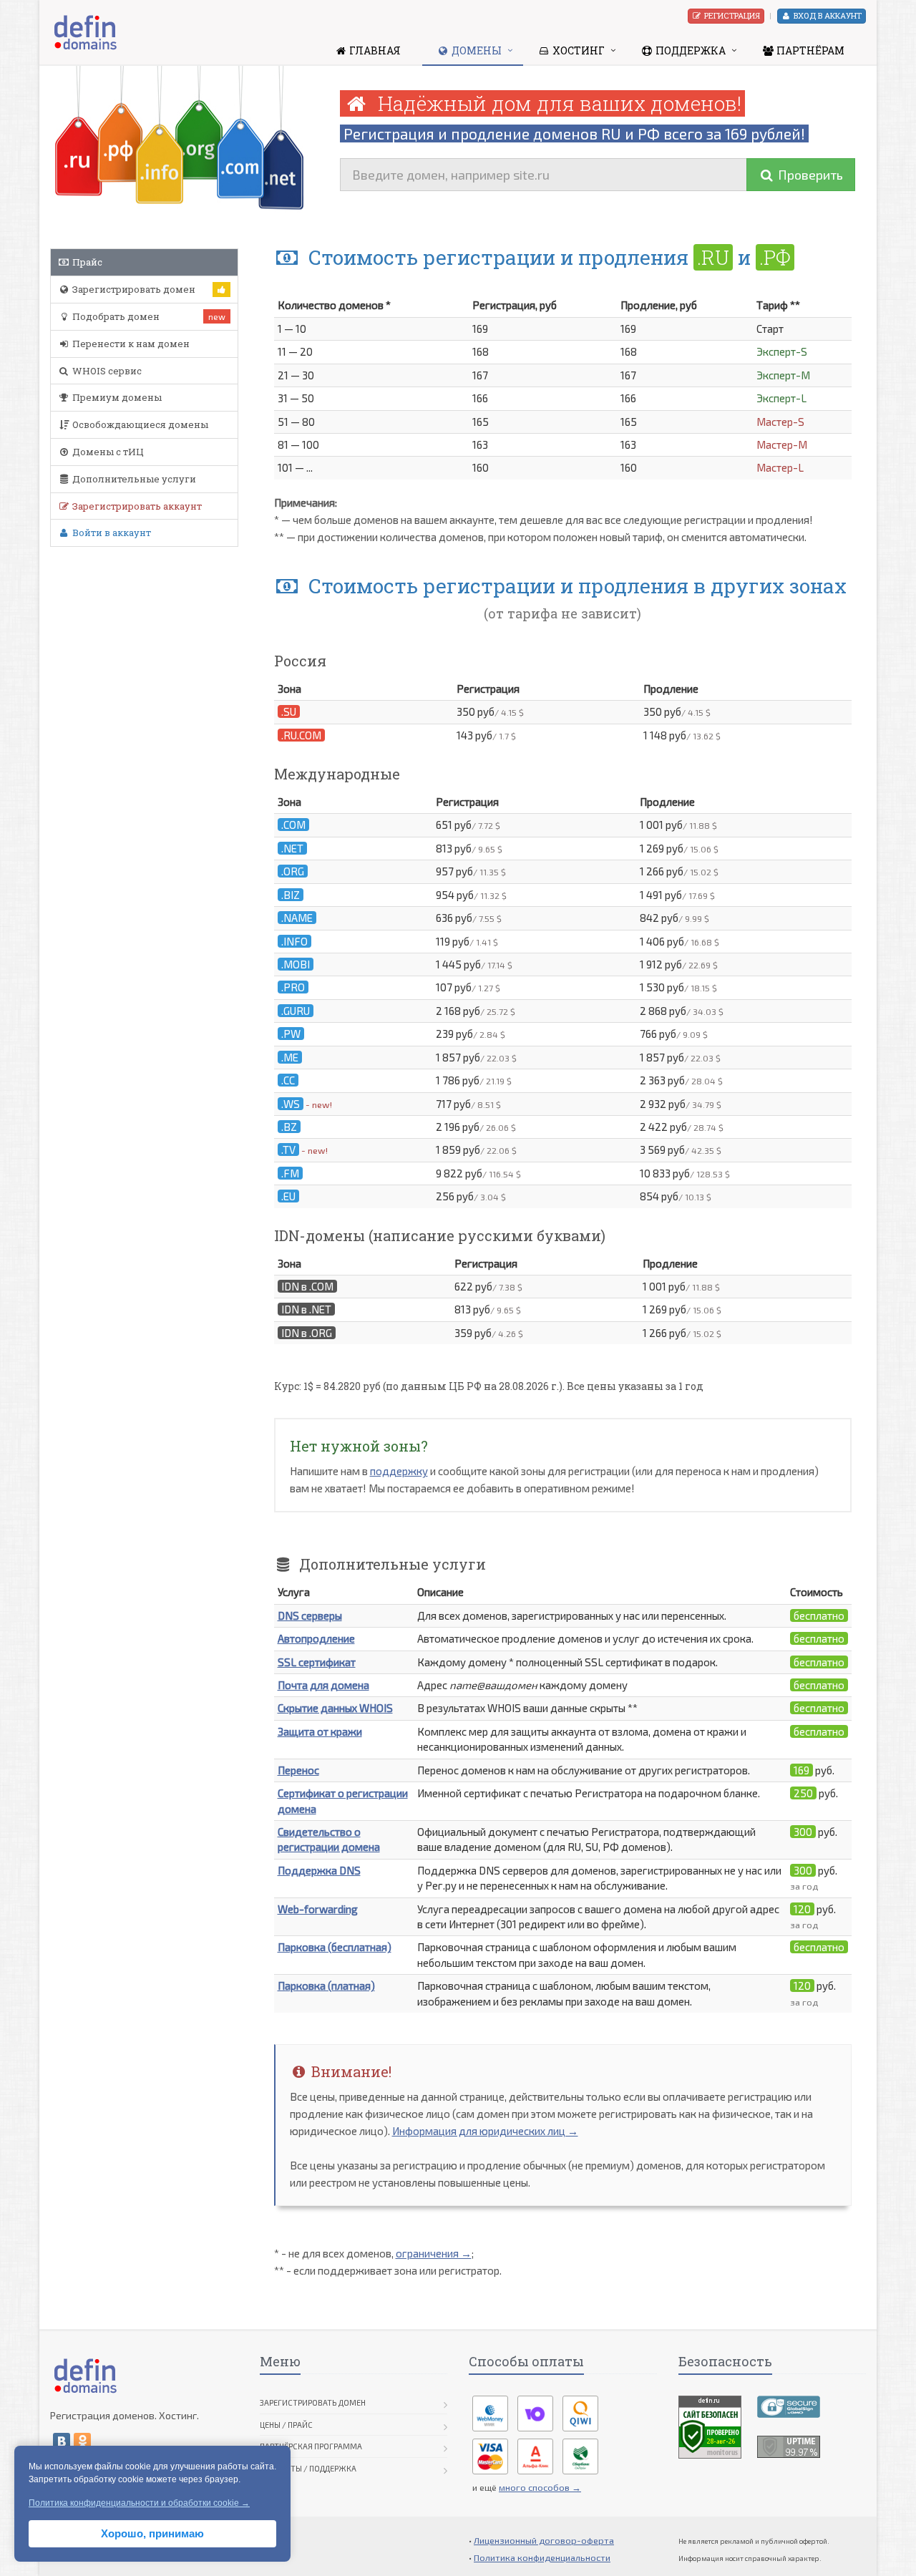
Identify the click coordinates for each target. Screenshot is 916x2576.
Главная (374, 50)
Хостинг (578, 50)
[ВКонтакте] (62, 2441)
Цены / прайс (286, 2425)
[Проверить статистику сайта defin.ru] (789, 2445)
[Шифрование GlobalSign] (789, 2405)
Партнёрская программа (311, 2446)
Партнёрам (809, 50)
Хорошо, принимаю (152, 2533)
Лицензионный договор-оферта (544, 2540)
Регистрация (731, 15)
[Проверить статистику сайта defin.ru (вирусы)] (710, 2426)
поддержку (399, 1471)
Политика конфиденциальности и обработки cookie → (139, 2503)
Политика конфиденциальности (542, 2557)
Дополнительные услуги (133, 479)
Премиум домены (116, 397)
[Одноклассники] (82, 2441)
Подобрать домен (115, 316)
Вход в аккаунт (827, 15)
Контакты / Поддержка (308, 2468)
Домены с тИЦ (107, 452)
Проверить (809, 175)
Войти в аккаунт (111, 533)
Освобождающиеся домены (139, 424)
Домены (476, 50)
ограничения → (434, 2253)
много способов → (540, 2487)
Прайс (86, 262)
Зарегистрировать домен (133, 289)
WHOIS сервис (106, 371)
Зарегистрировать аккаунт (136, 506)
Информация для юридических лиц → (485, 2131)
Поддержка (690, 50)
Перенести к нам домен (130, 344)
